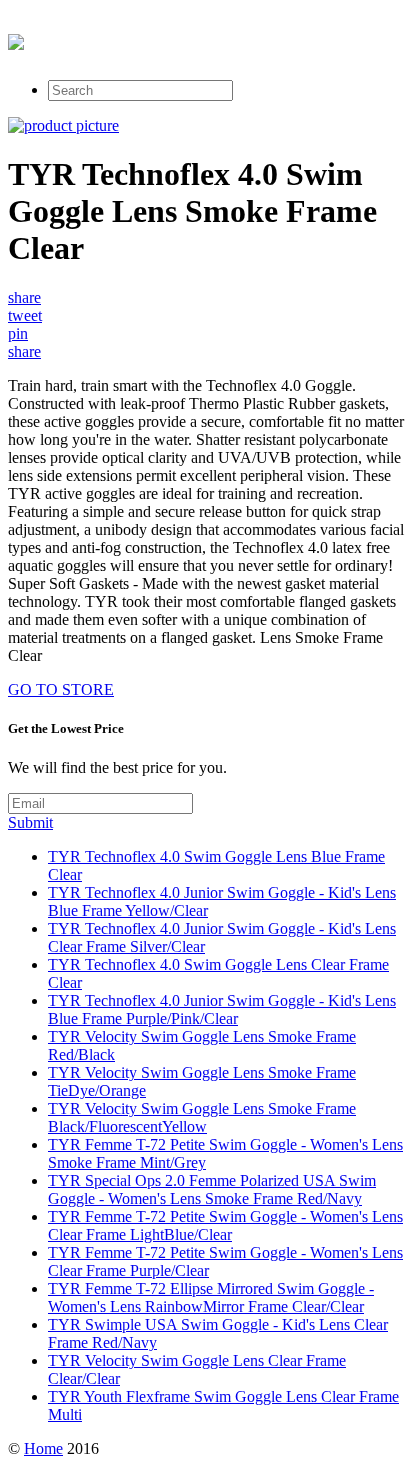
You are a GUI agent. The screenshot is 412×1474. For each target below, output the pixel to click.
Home (43, 1448)
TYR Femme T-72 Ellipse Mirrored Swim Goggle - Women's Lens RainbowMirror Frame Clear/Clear (211, 1297)
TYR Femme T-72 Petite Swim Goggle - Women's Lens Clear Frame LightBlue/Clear (225, 1225)
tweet (25, 315)
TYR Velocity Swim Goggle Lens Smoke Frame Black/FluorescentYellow (202, 1117)
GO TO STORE (61, 689)
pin (18, 333)
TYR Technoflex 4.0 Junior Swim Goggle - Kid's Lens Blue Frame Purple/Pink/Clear (222, 1009)
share (24, 297)
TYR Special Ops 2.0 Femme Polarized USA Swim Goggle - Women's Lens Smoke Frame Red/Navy (212, 1189)
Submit (30, 822)
